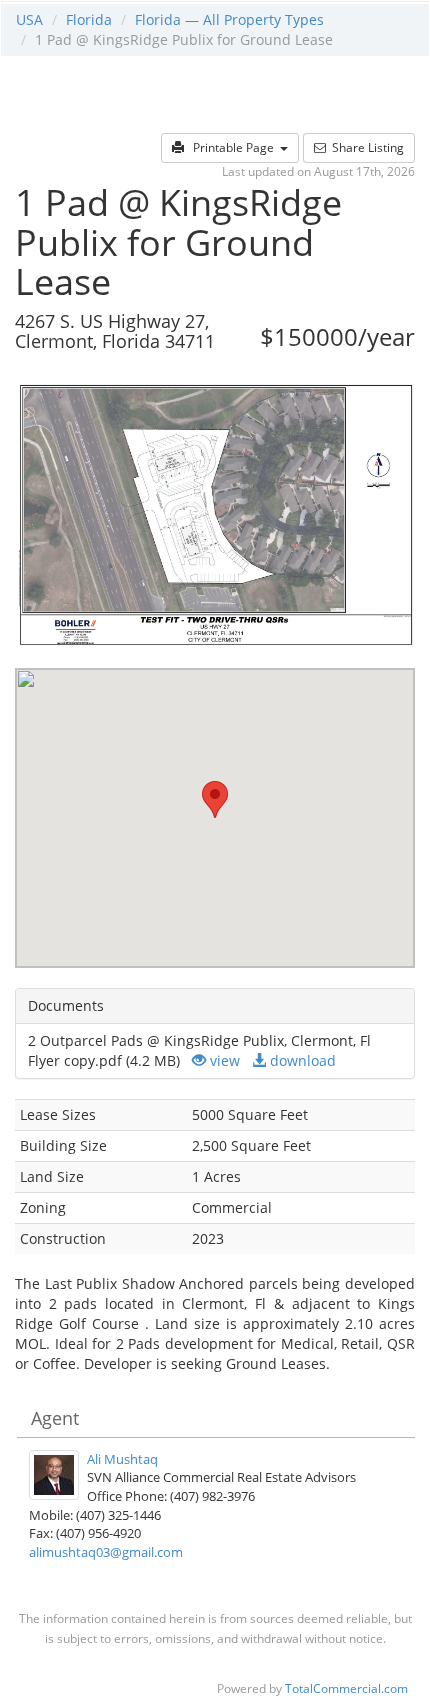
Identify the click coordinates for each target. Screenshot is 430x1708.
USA (29, 19)
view (223, 1060)
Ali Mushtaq (122, 1459)
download (301, 1060)
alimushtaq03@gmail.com (106, 1552)
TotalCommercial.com (346, 1688)
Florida (89, 19)
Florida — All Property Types (229, 19)
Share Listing (365, 147)
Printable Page (232, 147)
